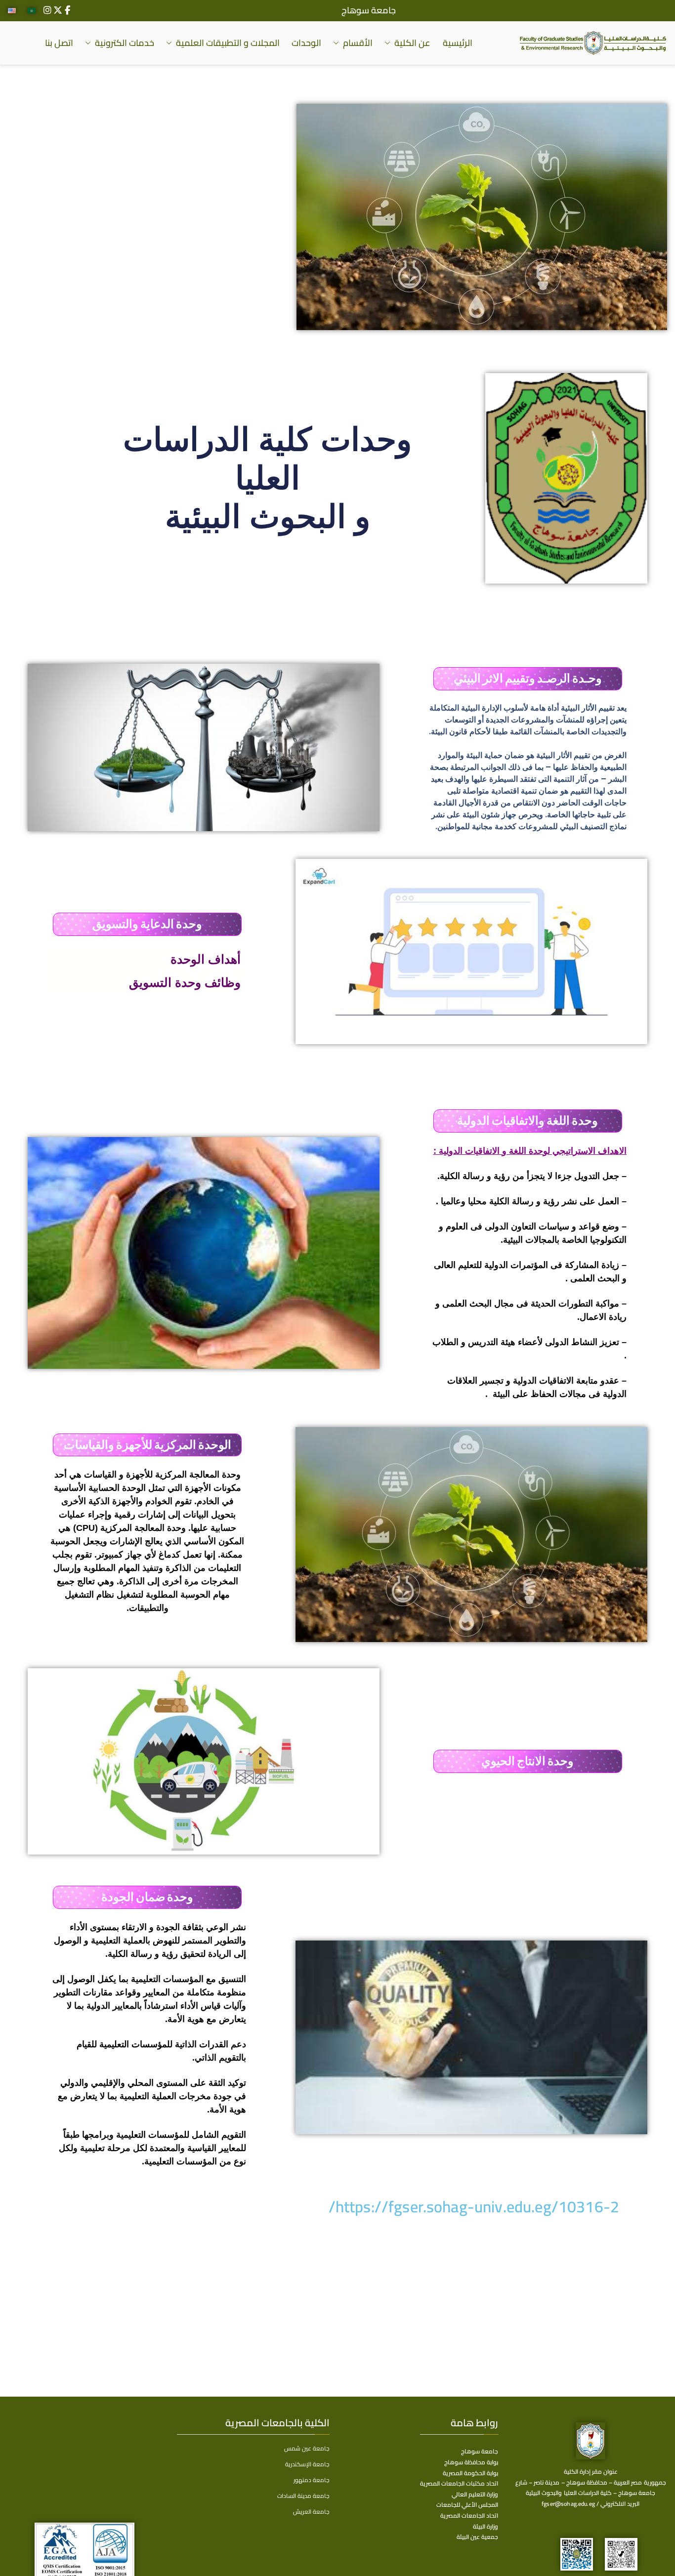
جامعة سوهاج (369, 10)
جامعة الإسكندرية (307, 2464)
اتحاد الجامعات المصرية (469, 2515)
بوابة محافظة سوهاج (471, 2462)
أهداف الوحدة (204, 959)
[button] (389, 43)
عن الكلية (412, 43)
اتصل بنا (59, 43)
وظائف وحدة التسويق (185, 982)
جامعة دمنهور (312, 2480)
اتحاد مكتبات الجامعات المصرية (459, 2483)
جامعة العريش (311, 2512)
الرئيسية (458, 43)
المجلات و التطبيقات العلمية (228, 43)
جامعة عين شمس (307, 2448)
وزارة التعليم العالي (475, 2494)
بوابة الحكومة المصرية (470, 2473)
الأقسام (358, 43)
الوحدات (306, 43)
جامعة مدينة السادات (303, 2496)
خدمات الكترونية (125, 43)
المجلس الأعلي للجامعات (467, 2505)
